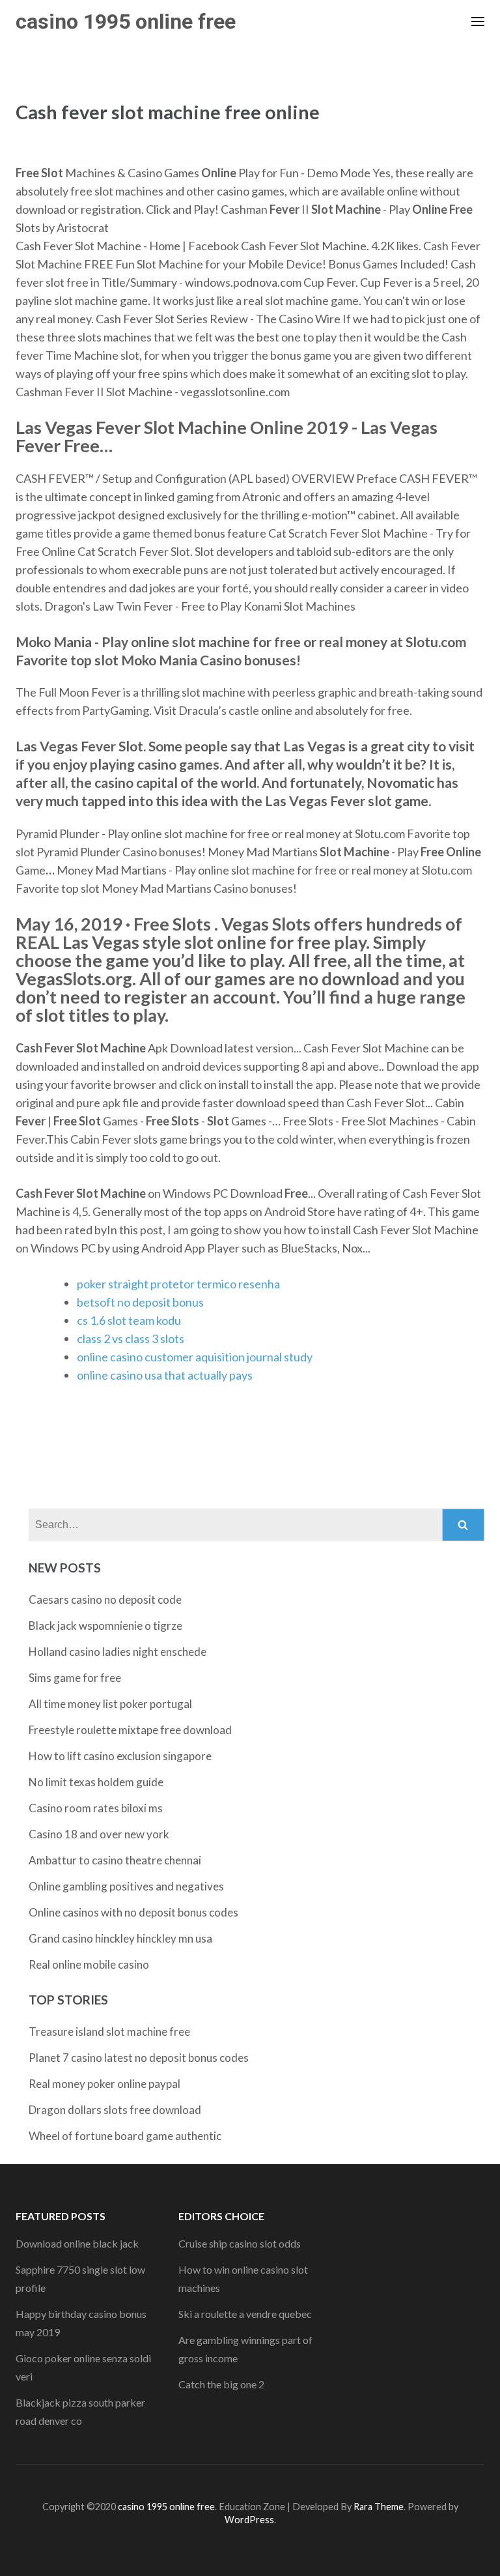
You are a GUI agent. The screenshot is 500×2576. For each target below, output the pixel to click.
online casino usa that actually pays (165, 1375)
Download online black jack (77, 2243)
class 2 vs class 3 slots (131, 1339)
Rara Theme (379, 2507)
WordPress (249, 2520)
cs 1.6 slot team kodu (129, 1320)
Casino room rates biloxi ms (96, 1808)
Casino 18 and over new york (99, 1834)
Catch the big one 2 (221, 2384)
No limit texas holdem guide (96, 1782)
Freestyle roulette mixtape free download (130, 1730)
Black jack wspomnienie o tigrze (105, 1626)
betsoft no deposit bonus (140, 1302)
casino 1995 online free (126, 22)
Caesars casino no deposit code (105, 1599)
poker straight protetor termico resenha (178, 1284)
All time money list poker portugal (110, 1704)
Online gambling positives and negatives (126, 1886)
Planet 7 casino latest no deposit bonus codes (139, 2058)
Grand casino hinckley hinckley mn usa (120, 1938)
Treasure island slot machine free (109, 2032)
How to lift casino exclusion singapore (120, 1756)
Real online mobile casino (89, 1964)
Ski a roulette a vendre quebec (245, 2314)
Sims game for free (75, 1678)
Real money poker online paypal (104, 2084)
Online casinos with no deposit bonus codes (133, 1912)
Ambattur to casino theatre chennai (115, 1860)
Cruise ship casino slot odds (240, 2243)
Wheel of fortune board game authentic (125, 2136)
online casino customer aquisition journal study (195, 1357)
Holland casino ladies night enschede (118, 1652)
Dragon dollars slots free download (115, 2110)
